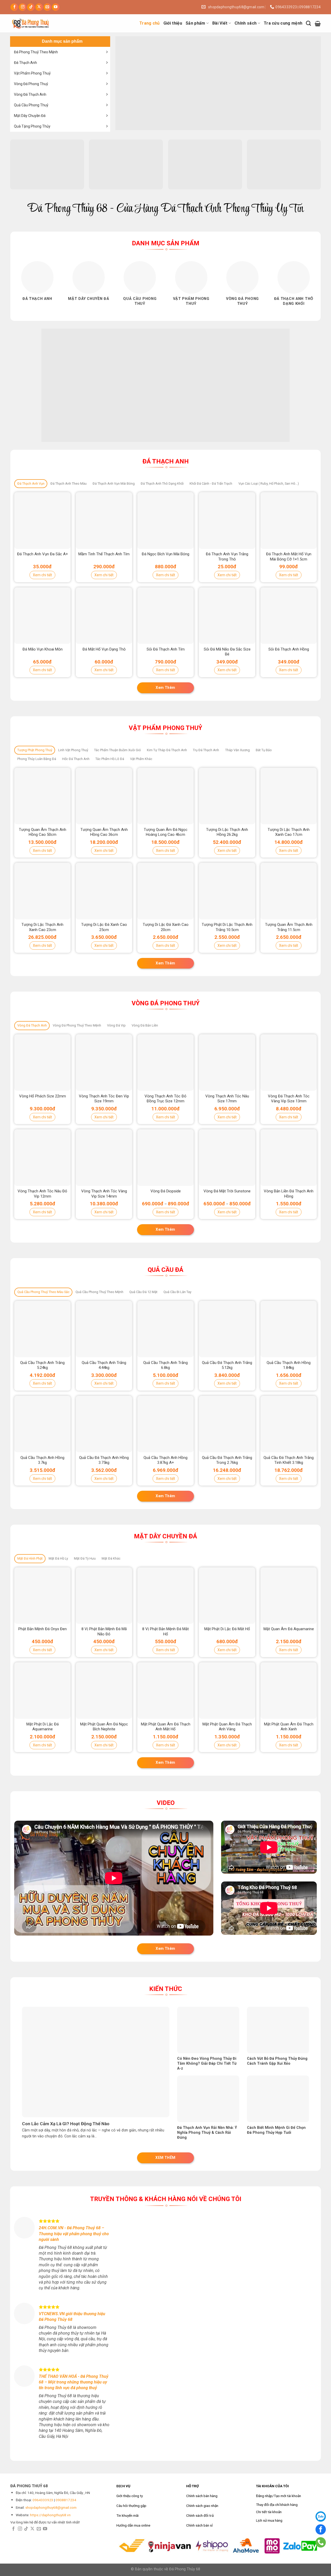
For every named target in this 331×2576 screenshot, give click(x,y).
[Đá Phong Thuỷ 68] (36, 23)
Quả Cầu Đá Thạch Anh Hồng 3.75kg (104, 1460)
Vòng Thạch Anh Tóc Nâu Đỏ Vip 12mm (42, 1194)
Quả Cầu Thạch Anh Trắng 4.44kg (104, 1365)
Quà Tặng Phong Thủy (32, 126)
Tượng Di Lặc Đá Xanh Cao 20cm (166, 927)
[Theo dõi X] (39, 7)
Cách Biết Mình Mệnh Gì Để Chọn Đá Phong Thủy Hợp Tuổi (276, 2130)
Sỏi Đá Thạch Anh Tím (166, 649)
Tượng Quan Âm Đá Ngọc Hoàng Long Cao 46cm (166, 832)
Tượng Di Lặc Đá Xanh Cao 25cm (104, 927)
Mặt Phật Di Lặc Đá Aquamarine (43, 1727)
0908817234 (66, 2500)
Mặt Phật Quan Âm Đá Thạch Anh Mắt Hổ (166, 1727)
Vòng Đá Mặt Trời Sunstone (227, 1191)
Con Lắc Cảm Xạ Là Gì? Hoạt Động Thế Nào (66, 2124)
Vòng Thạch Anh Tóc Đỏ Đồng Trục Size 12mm (165, 1099)
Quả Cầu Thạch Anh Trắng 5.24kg (42, 1365)
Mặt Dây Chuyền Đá (30, 116)
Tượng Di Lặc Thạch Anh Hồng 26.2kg (227, 832)
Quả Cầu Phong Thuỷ (31, 105)
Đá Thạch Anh (25, 63)
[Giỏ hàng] (318, 23)
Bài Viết (220, 23)
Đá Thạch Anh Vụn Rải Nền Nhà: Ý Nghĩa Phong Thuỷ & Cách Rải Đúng (207, 2132)
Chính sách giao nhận (202, 2506)
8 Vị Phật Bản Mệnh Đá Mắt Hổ (165, 1632)
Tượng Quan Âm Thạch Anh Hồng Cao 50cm (43, 832)
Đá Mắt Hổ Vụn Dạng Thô (104, 649)
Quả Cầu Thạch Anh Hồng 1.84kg (289, 1365)
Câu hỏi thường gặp (131, 2506)
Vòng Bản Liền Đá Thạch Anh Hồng (289, 1194)
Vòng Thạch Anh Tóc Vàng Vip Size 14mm (104, 1194)
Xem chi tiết (42, 575)
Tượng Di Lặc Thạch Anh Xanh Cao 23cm (42, 927)
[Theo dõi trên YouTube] (56, 7)
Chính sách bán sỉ (199, 2525)
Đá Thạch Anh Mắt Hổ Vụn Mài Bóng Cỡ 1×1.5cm (289, 557)
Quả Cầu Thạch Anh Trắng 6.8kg (165, 1365)
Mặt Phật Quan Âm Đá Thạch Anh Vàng (227, 1727)
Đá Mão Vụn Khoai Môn (43, 649)
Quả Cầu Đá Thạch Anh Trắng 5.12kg (227, 1365)
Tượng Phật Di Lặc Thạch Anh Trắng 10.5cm (227, 927)
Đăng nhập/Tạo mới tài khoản (279, 2496)
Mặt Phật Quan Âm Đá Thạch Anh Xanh (289, 1727)
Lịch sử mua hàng (269, 2520)
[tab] (31, 484)
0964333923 (43, 2500)
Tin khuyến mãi (127, 2515)
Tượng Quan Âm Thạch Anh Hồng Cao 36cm (104, 832)
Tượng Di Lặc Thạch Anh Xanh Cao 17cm (289, 832)
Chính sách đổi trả (200, 2515)
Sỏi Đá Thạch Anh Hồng (289, 649)
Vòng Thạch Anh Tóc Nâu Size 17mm (227, 1099)
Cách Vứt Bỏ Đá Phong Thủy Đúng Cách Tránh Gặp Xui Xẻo (277, 2061)
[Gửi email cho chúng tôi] (47, 7)
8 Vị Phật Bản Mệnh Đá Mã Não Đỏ (104, 1632)
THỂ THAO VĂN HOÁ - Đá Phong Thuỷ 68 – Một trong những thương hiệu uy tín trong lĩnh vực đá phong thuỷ (74, 2382)
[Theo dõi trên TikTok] (31, 7)
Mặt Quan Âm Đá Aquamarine (289, 1629)
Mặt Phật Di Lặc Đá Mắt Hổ (227, 1629)
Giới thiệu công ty (130, 2496)
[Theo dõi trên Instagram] (23, 7)
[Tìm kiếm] (308, 23)
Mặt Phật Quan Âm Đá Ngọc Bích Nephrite (104, 1727)
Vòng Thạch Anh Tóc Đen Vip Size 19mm (104, 1099)
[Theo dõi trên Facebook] (14, 7)
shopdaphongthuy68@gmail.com (51, 2507)
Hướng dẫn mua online (133, 2525)
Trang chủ (150, 23)
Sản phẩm (195, 23)
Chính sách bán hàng (202, 2496)
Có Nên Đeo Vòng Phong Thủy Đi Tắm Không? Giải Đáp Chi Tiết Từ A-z (207, 2063)
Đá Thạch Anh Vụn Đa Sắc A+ (43, 554)
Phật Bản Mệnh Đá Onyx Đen (43, 1629)
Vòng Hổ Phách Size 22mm (43, 1096)
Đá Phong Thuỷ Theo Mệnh (36, 52)
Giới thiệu (173, 23)
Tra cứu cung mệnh (283, 23)
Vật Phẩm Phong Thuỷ (32, 73)
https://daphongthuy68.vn (50, 2515)
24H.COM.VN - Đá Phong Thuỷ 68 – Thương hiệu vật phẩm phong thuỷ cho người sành (74, 2234)
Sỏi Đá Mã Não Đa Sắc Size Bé (227, 652)
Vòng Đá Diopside (166, 1191)
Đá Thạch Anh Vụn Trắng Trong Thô (227, 557)
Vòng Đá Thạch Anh (30, 94)
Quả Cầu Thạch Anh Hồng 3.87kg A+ (165, 1460)
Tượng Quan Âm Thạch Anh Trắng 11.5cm (289, 927)
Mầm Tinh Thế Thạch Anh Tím (104, 554)
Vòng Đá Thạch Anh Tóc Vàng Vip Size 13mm (289, 1099)
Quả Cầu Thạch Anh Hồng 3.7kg (42, 1460)
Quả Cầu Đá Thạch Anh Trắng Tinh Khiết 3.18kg (289, 1460)
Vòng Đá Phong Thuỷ (31, 84)
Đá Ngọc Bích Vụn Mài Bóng (165, 554)
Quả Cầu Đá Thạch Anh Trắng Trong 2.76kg (227, 1460)
